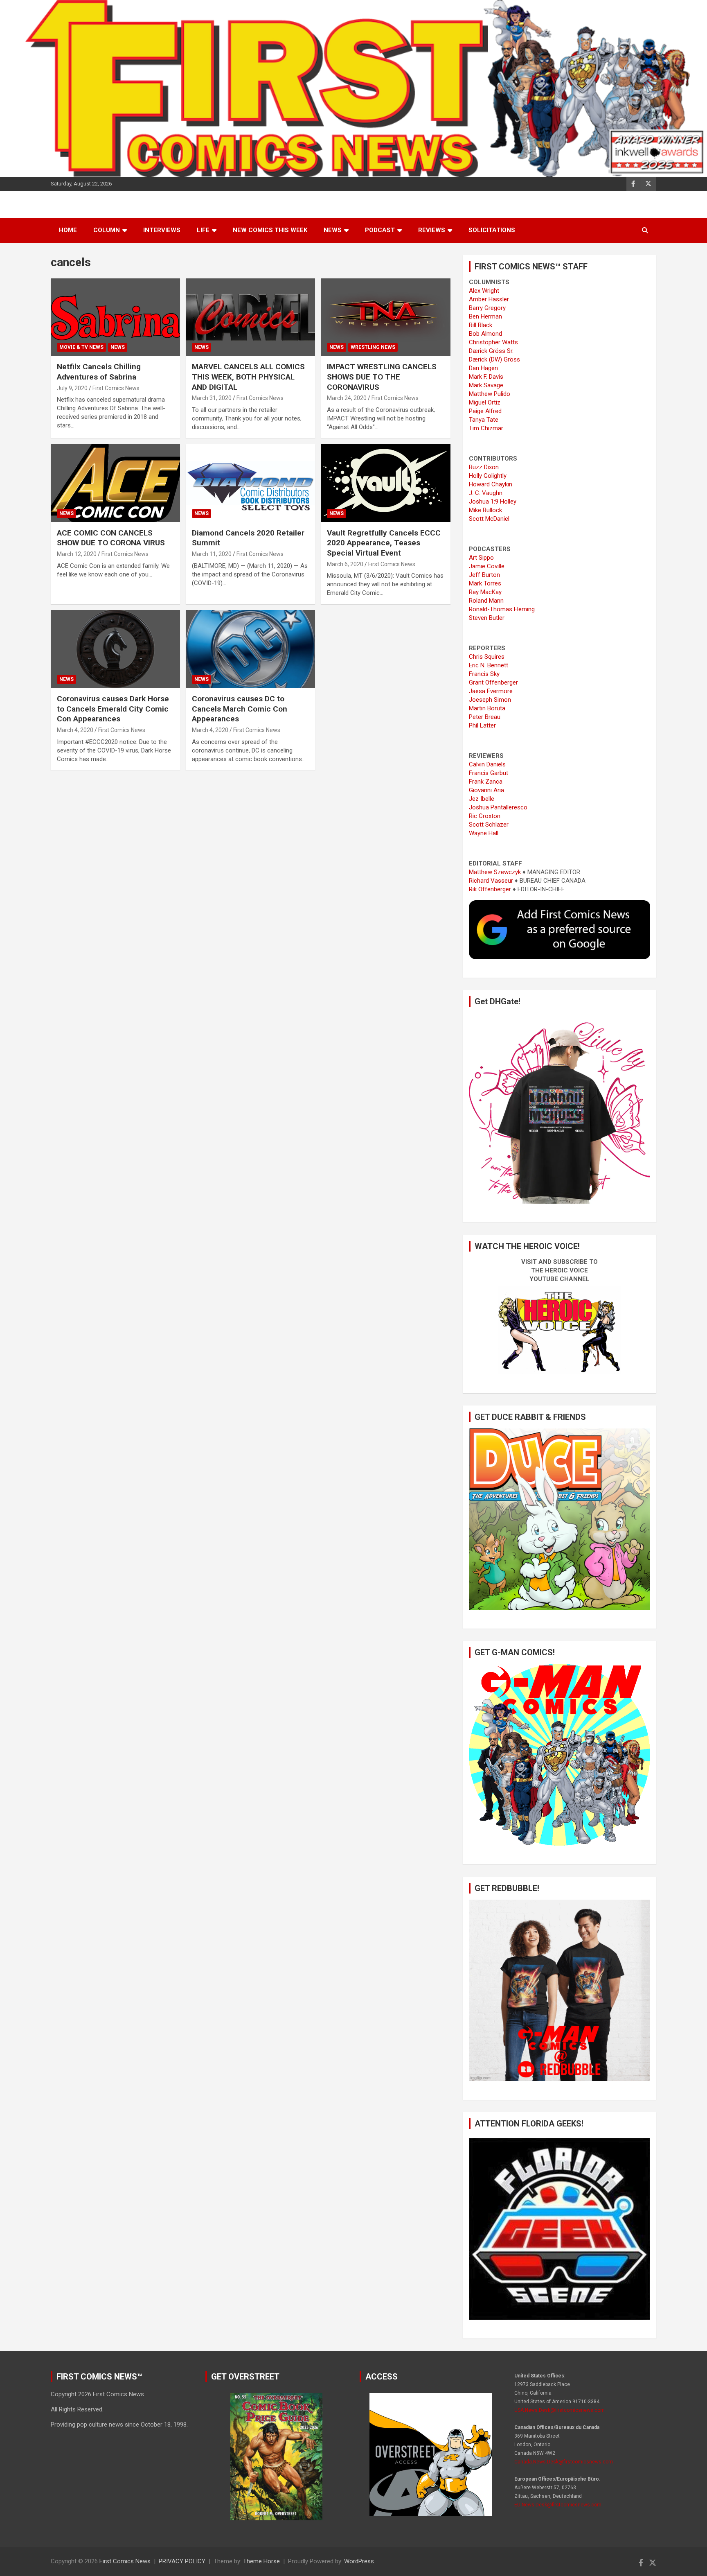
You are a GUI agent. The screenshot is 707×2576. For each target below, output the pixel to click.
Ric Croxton (485, 816)
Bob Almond (485, 334)
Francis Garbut (489, 773)
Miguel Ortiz (485, 402)
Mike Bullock (485, 510)
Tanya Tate (484, 420)
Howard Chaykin (491, 484)
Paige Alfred (485, 411)
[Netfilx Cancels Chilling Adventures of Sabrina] (115, 317)
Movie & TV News (81, 347)
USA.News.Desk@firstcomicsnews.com (560, 2410)
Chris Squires (487, 657)
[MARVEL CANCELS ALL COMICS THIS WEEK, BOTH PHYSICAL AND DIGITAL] (250, 317)
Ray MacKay (485, 592)
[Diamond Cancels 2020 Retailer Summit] (250, 483)
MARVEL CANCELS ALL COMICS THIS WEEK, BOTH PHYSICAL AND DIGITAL (248, 377)
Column (107, 230)
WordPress (359, 2561)
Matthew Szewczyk (495, 872)
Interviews (162, 230)
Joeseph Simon (490, 700)
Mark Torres (485, 583)
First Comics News (116, 388)
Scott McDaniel (489, 519)
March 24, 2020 (347, 398)
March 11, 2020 (212, 554)
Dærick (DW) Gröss (494, 359)
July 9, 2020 (72, 388)
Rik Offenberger (490, 889)
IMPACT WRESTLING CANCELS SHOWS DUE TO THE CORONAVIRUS (382, 377)
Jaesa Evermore (491, 691)
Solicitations (492, 230)
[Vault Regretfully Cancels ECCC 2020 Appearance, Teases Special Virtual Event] (385, 483)
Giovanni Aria (486, 790)
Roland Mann (486, 601)
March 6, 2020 (345, 564)
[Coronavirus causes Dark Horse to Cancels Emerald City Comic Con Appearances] (115, 649)
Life (203, 230)
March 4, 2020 (75, 730)
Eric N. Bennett (489, 665)
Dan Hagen (483, 368)
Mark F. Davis (486, 377)
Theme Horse (261, 2561)
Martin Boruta (487, 708)
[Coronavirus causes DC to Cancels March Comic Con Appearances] (250, 649)
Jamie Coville (487, 566)
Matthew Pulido (490, 394)
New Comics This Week (270, 230)
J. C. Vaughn (486, 493)
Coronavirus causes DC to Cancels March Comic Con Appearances (240, 709)
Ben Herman (485, 316)
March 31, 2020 (212, 398)
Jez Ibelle (482, 799)
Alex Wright (484, 291)
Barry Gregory (487, 308)
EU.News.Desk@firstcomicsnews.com (558, 2505)
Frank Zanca (486, 782)
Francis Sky (484, 674)
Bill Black (481, 325)
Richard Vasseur (491, 881)
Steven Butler (487, 618)
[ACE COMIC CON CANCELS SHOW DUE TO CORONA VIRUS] (115, 483)
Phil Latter (482, 725)
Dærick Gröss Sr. (491, 351)
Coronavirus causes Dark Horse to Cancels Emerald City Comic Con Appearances (113, 709)
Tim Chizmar (486, 428)
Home (68, 230)
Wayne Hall (484, 833)
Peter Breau (485, 717)
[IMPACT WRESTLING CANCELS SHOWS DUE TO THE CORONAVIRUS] (385, 317)
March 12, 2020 (77, 554)
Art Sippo (481, 558)
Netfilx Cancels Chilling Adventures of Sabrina (99, 372)
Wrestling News (373, 347)
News (333, 230)
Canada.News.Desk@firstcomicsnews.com (564, 2462)
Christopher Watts (493, 342)
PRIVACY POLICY (182, 2561)
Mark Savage (486, 385)
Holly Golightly (488, 476)
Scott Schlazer (489, 825)
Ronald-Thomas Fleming (502, 609)
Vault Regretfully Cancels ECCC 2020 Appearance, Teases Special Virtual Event (384, 543)
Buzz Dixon (484, 467)
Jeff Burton (484, 575)
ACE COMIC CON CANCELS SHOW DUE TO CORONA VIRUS (111, 538)
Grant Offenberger (493, 682)
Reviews (432, 230)
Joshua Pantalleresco (498, 807)
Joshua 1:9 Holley (493, 502)
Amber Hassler (489, 299)
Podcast (380, 230)
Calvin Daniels (487, 764)
